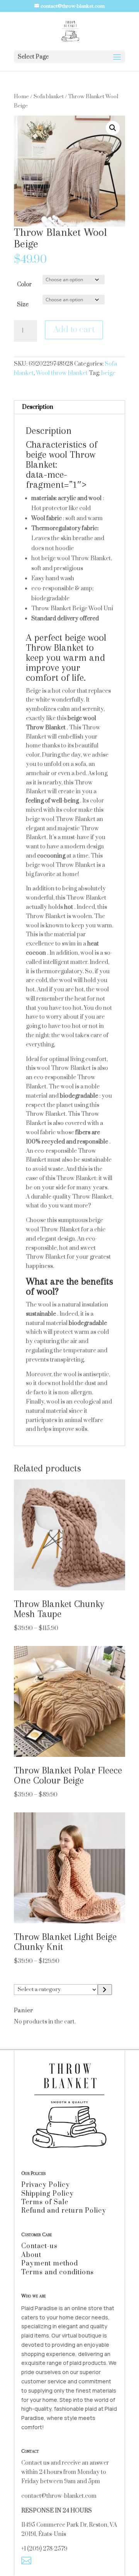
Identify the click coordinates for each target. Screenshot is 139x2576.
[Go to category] (105, 1990)
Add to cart (74, 330)
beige (108, 373)
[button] (113, 128)
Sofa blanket (49, 97)
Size (23, 305)
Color (24, 285)
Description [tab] (38, 407)
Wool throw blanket (62, 373)
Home (21, 97)
